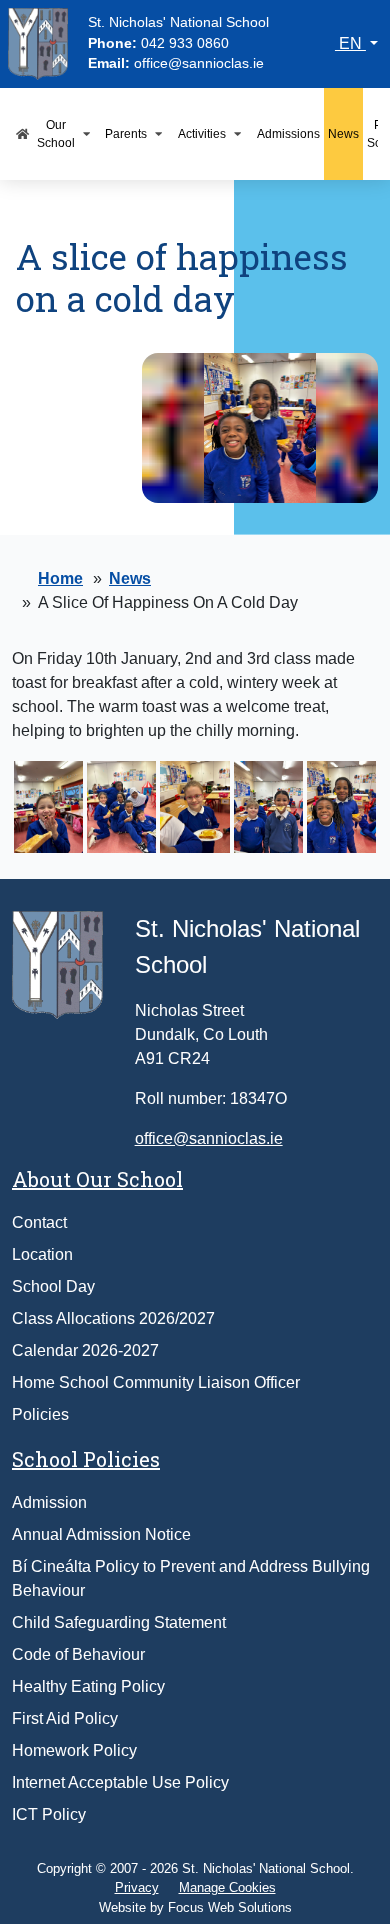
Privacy (137, 1887)
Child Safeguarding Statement (119, 1622)
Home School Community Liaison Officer (156, 1382)
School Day (53, 1286)
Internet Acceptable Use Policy (120, 1782)
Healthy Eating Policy (88, 1686)
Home (60, 578)
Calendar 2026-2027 (85, 1350)
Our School (56, 133)
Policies (40, 1414)
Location (42, 1254)
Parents (126, 133)
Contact (39, 1222)
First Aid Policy (65, 1718)
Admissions (288, 133)
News (343, 133)
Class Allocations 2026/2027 (113, 1318)
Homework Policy (74, 1750)
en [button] (350, 43)
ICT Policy (49, 1814)
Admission (49, 1502)
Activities (202, 133)
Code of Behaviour (78, 1654)
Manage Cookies (227, 1887)
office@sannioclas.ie (199, 63)
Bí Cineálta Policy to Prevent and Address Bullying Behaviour (191, 1578)
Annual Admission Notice (101, 1534)
